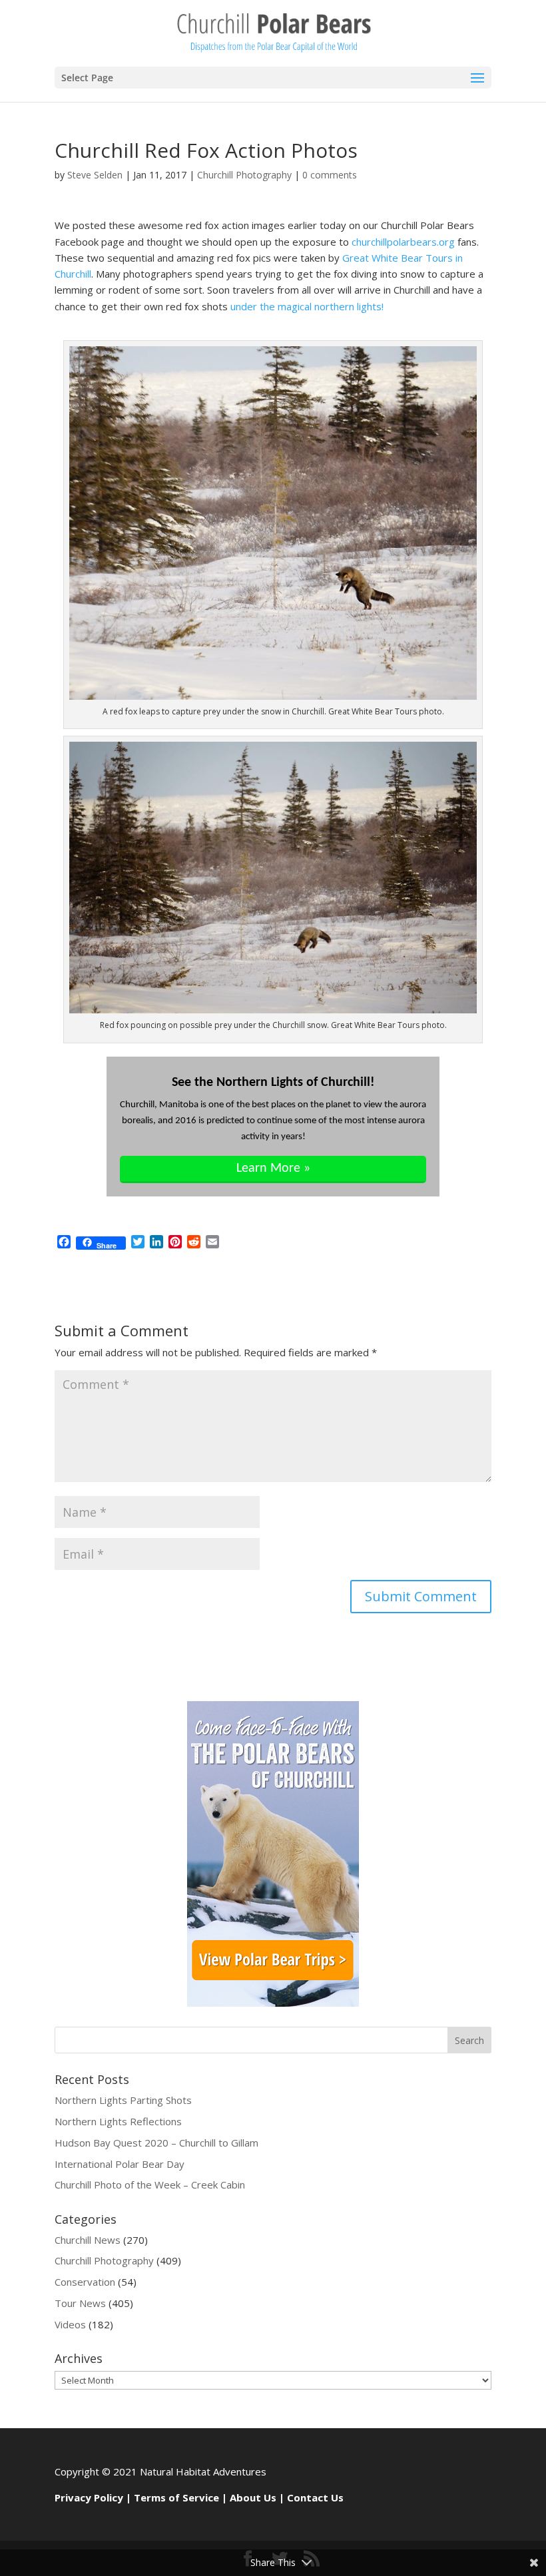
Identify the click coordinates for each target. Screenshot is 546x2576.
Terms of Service (176, 2497)
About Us (253, 2497)
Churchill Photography (244, 175)
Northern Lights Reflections (118, 2121)
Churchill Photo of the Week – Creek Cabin (150, 2185)
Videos (70, 2324)
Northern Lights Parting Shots (123, 2100)
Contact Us (315, 2497)
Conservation (85, 2282)
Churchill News (88, 2240)
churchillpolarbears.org (403, 242)
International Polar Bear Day (120, 2164)
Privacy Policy (89, 2497)
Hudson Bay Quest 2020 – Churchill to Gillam (156, 2143)
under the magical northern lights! (307, 306)
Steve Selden (95, 175)
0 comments (330, 175)
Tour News (80, 2303)
